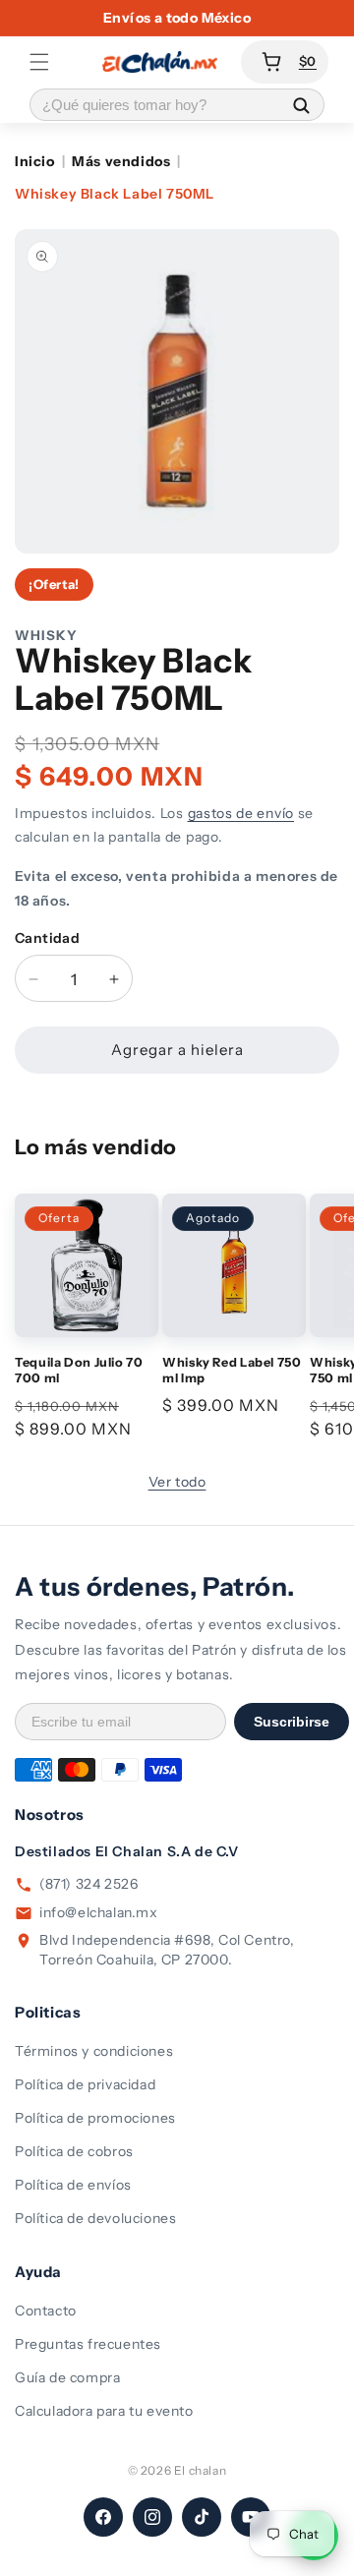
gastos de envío (241, 813)
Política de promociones (95, 2118)
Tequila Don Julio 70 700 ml (79, 1370)
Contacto (46, 2311)
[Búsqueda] (301, 105)
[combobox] (154, 105)
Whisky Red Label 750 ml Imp (232, 1370)
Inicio (35, 161)
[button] (39, 62)
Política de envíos (73, 2185)
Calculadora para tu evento (104, 2411)
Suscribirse (292, 1722)
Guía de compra (67, 2377)
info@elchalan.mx (99, 1912)
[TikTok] (202, 2517)
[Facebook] (103, 2517)
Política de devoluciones (95, 2218)
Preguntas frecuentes (88, 2344)
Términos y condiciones (94, 2051)
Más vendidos (121, 161)
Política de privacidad (85, 2084)
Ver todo (177, 1482)
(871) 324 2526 (88, 1884)
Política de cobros (74, 2151)
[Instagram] (152, 2517)
